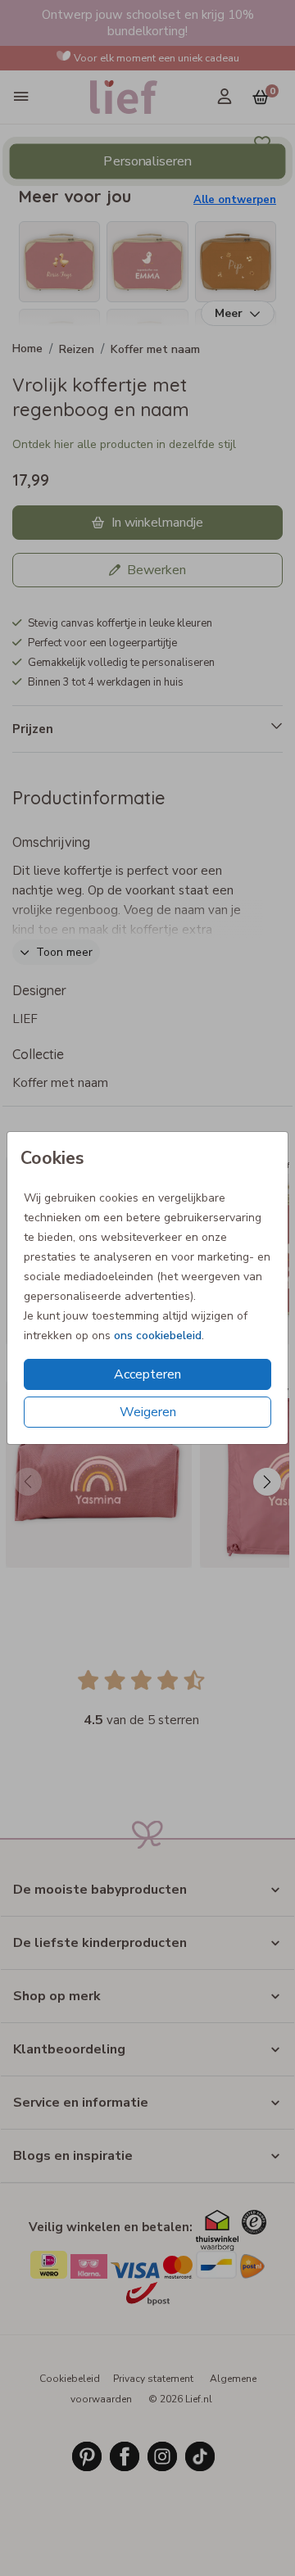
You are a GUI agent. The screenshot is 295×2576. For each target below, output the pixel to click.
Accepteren (147, 1374)
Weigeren (148, 1412)
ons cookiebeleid (158, 1336)
